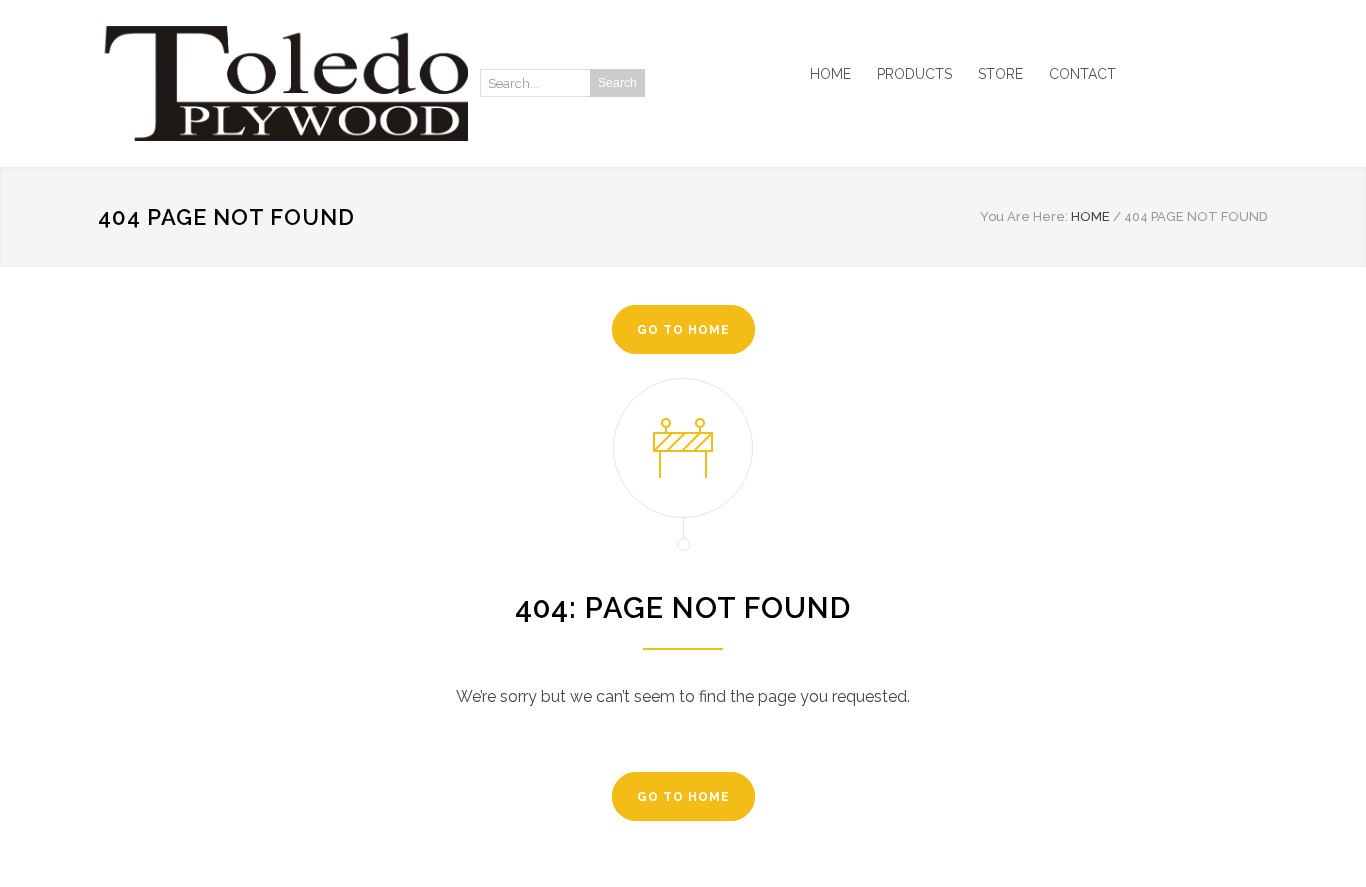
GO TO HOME (683, 330)
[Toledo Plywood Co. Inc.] (283, 83)
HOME (830, 74)
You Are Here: (1024, 216)
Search (617, 83)
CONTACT (1082, 74)
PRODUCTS (914, 74)
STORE (1000, 74)
